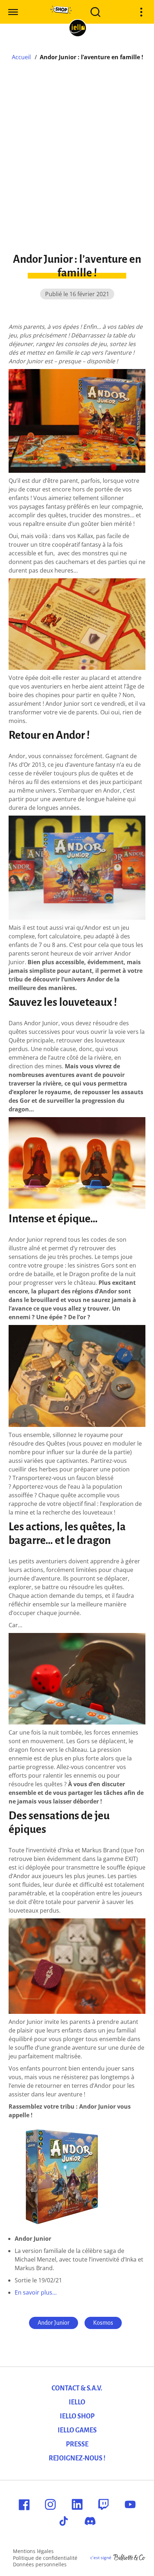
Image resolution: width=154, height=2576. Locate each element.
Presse (77, 2444)
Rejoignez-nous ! (77, 2458)
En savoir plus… (36, 2292)
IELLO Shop (77, 2416)
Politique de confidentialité (45, 2558)
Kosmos (103, 2323)
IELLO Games (77, 2430)
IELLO (77, 2402)
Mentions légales (33, 2551)
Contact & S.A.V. (77, 2388)
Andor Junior (54, 2323)
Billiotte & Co (129, 2558)
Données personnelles (40, 2564)
